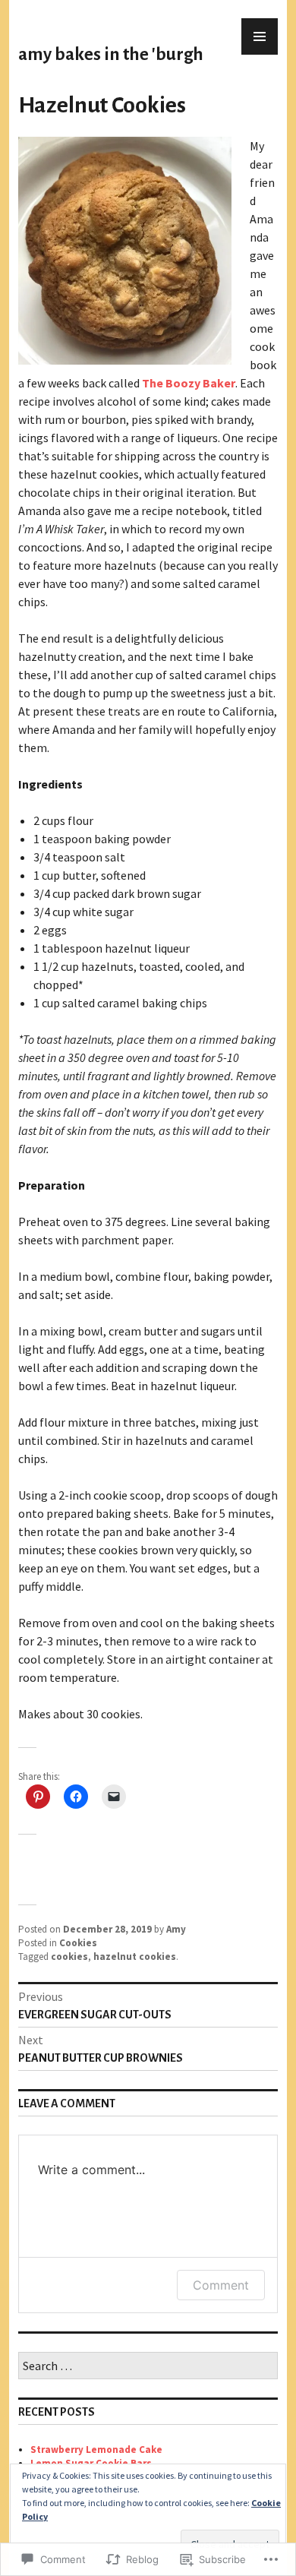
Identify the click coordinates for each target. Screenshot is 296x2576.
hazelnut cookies (135, 1956)
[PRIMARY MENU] (260, 36)
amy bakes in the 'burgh (111, 54)
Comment (221, 2285)
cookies (69, 1956)
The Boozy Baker (189, 383)
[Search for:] (148, 2367)
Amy (176, 1929)
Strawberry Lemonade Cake (96, 2450)
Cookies (78, 1943)
